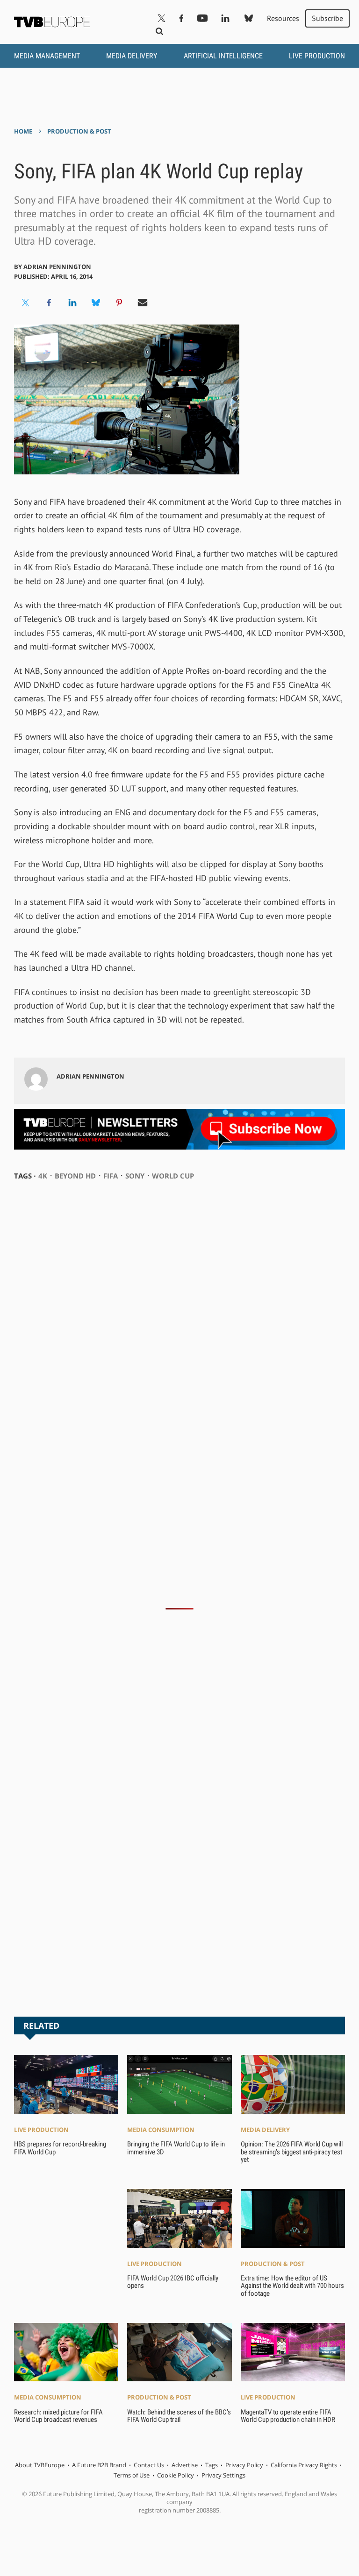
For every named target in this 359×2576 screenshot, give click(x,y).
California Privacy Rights (304, 2465)
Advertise (185, 2465)
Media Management (47, 56)
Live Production (317, 56)
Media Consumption (161, 2130)
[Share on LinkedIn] (72, 303)
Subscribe (327, 18)
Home (23, 131)
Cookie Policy (176, 2475)
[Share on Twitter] (26, 303)
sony (135, 1176)
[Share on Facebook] (49, 303)
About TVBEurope (40, 2465)
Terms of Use (132, 2475)
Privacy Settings (223, 2475)
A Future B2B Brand (99, 2465)
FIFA (111, 1176)
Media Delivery (132, 56)
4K (43, 1176)
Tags (212, 2465)
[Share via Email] (143, 303)
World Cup (173, 1176)
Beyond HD (75, 1176)
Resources (283, 18)
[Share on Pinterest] (119, 303)
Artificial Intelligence (223, 56)
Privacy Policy (244, 2465)
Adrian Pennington (57, 267)
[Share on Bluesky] (96, 303)
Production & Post (79, 131)
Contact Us (149, 2465)
